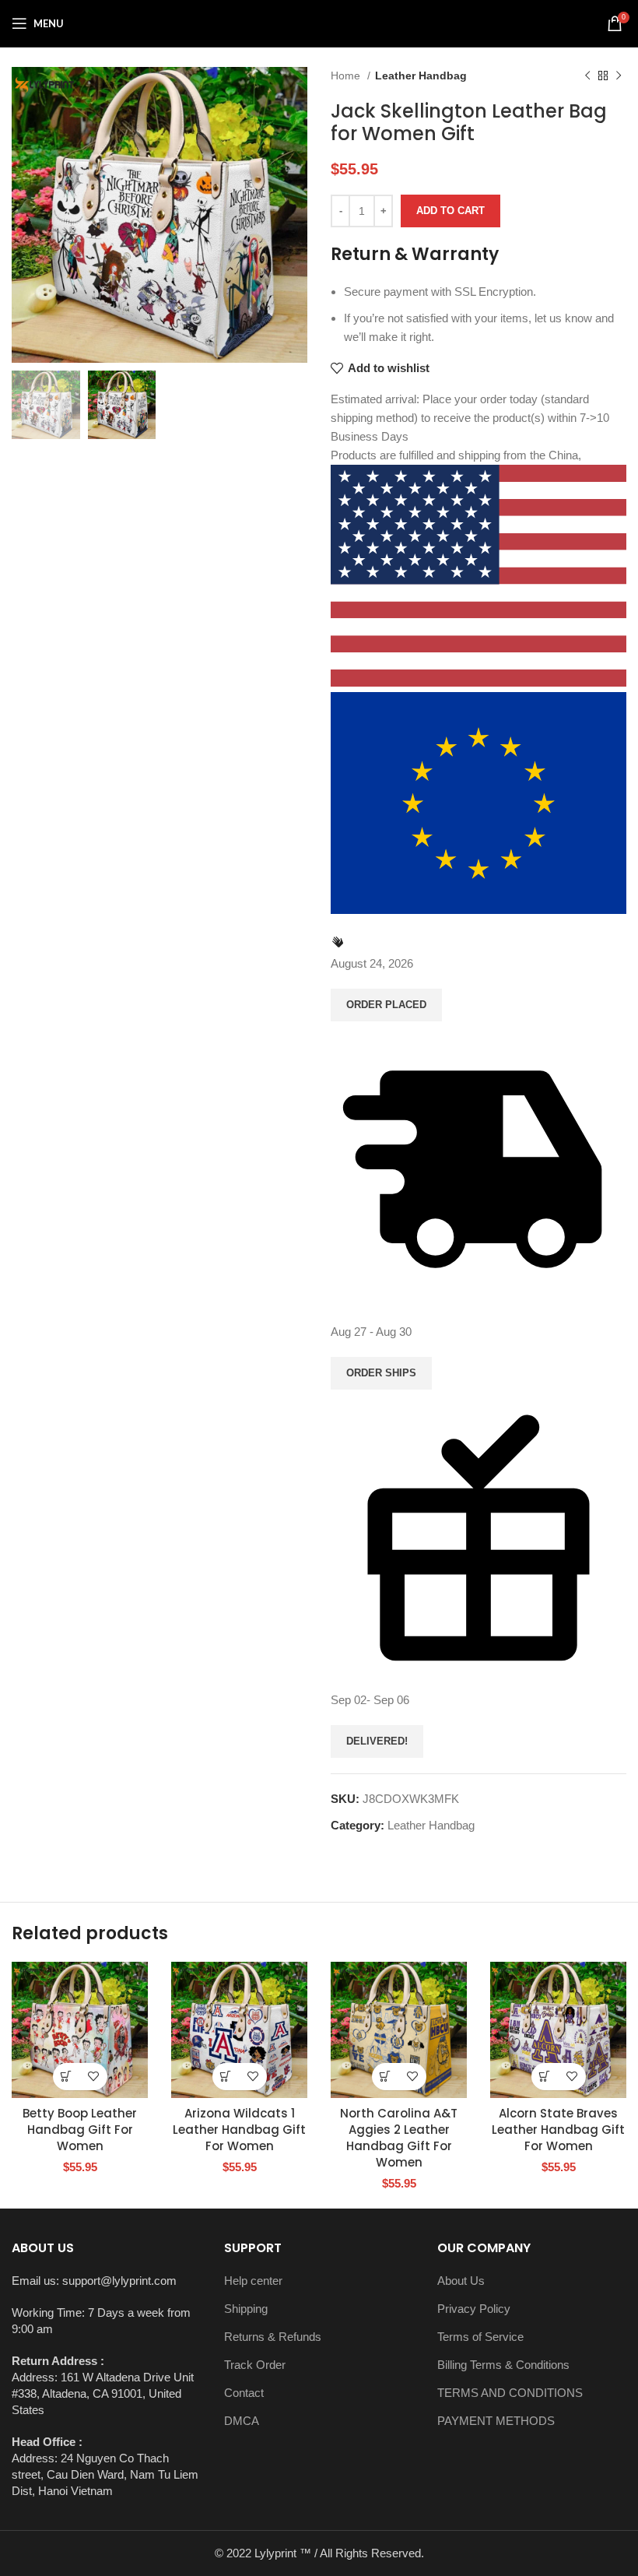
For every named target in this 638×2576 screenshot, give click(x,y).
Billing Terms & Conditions (503, 2365)
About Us (461, 2281)
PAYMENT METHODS (496, 2421)
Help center (253, 2281)
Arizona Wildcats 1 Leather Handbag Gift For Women (239, 2130)
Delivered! (377, 1741)
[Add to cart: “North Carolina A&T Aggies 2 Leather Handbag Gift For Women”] (386, 2077)
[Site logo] (319, 22)
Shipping (246, 2309)
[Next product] (619, 76)
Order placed (386, 1005)
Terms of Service (480, 2337)
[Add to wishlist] (94, 2077)
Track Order (255, 2365)
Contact (244, 2393)
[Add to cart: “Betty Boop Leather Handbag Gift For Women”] (67, 2077)
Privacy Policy (474, 2309)
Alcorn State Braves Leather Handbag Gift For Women (558, 2130)
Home (347, 76)
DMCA (242, 2421)
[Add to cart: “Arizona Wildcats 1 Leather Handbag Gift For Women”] (226, 2077)
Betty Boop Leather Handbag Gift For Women (80, 2130)
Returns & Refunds (273, 2337)
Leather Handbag (421, 76)
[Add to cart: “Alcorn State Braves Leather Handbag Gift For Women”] (545, 2077)
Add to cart (450, 211)
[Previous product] (587, 76)
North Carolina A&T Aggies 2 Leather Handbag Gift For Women (399, 2138)
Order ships (381, 1373)
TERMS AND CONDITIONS (510, 2393)
